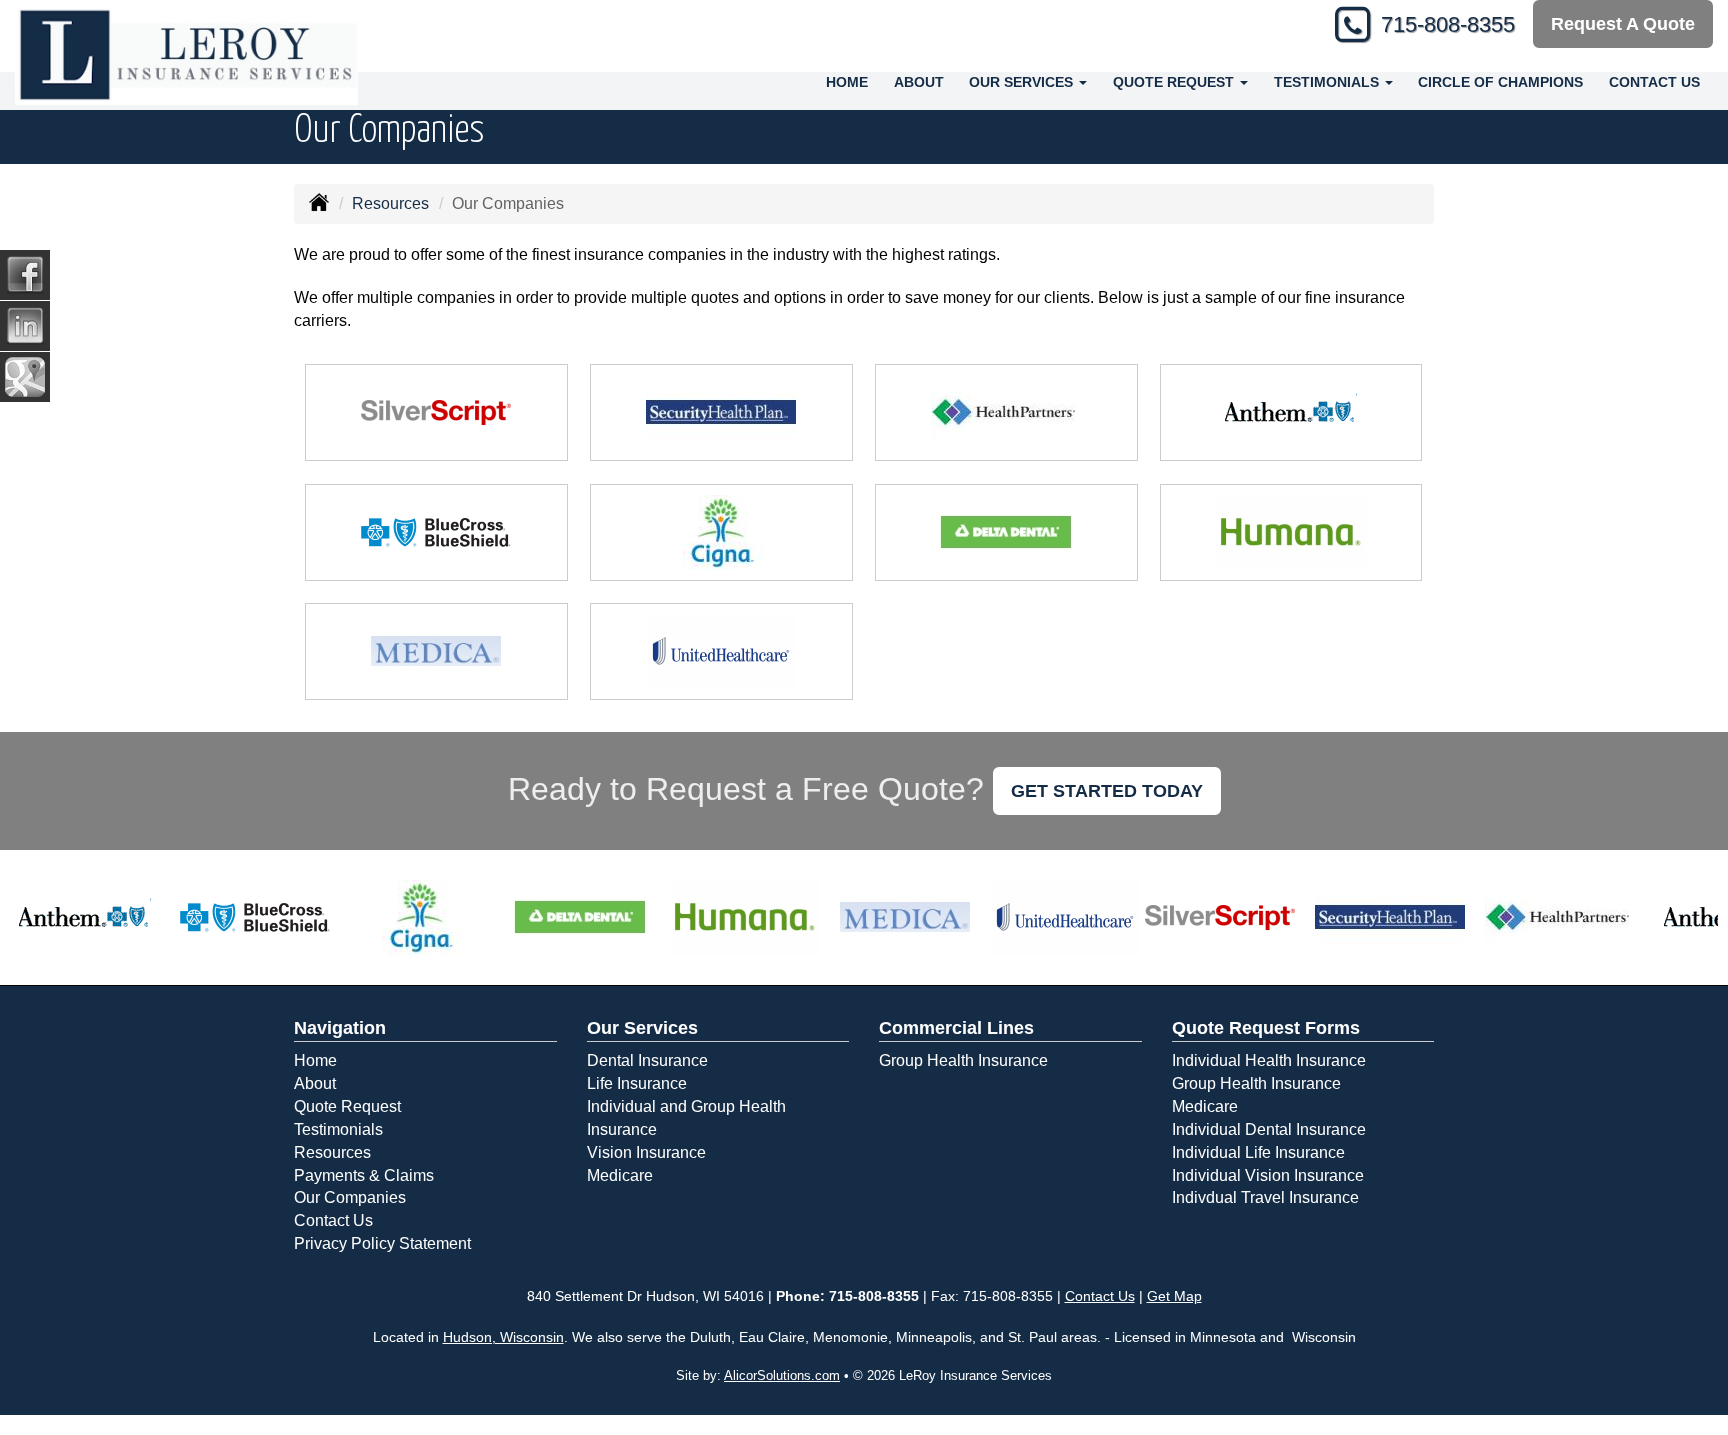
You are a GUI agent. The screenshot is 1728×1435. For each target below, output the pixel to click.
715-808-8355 (1448, 24)
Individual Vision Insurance (1268, 1175)
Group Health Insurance (963, 1060)
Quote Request (347, 1106)
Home (847, 82)
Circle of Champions (1500, 82)
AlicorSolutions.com (782, 1375)
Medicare (620, 1175)
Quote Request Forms (1266, 1028)
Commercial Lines (956, 1028)
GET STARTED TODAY (1107, 791)
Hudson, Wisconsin (503, 1337)
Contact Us (1654, 82)
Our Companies (350, 1197)
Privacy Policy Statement (382, 1243)
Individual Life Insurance (1258, 1152)
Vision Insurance (646, 1152)
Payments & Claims (364, 1175)
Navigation (340, 1028)
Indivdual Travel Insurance (1265, 1197)
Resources (390, 203)
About (919, 82)
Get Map (1174, 1296)
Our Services (642, 1028)
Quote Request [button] (1175, 82)
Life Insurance (637, 1083)
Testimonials (338, 1129)
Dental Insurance (647, 1060)
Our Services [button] (1023, 82)
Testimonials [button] (1328, 82)
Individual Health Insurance (1269, 1060)
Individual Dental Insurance (1269, 1129)
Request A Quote (1623, 24)
